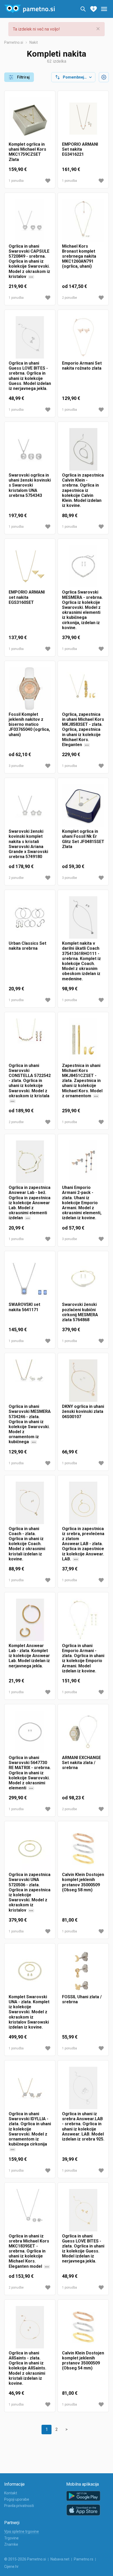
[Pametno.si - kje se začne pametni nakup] (29, 9)
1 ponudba (16, 181)
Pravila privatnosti (19, 2506)
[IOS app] (83, 2510)
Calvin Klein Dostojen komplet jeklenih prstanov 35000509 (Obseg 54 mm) (83, 2361)
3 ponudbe (16, 766)
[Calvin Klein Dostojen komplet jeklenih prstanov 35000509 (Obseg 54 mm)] (83, 2327)
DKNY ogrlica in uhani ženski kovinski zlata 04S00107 (83, 1411)
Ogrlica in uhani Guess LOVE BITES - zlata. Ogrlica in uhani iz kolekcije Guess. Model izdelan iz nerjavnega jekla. (83, 2249)
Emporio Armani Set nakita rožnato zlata (82, 366)
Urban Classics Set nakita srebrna (27, 946)
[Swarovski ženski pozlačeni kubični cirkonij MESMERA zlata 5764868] (83, 1279)
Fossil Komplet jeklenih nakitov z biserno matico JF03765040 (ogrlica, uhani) (29, 724)
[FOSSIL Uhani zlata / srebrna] (83, 1971)
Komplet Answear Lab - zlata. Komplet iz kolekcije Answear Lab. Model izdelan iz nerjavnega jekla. (29, 1656)
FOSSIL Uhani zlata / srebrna (82, 1999)
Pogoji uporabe (17, 2499)
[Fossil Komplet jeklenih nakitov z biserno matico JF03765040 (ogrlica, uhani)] (30, 689)
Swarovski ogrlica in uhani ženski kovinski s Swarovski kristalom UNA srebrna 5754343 (30, 485)
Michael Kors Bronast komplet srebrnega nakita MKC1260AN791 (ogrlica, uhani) (79, 256)
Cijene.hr (11, 2567)
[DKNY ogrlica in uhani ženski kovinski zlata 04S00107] (83, 1381)
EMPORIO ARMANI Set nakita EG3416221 (80, 149)
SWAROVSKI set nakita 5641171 (24, 1307)
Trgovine (11, 2538)
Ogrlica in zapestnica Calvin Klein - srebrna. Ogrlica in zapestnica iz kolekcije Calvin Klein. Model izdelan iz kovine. (83, 490)
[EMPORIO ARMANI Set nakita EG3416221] (83, 118)
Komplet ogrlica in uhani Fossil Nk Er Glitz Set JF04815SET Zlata (83, 839)
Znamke (11, 2544)
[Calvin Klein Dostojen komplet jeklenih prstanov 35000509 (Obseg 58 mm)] (83, 1849)
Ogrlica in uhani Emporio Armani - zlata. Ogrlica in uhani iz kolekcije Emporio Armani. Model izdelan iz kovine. (83, 1658)
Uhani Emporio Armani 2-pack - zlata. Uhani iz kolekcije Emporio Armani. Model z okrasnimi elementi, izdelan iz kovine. (82, 1203)
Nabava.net (60, 2559)
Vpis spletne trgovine (22, 2531)
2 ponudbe (70, 298)
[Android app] (83, 2496)
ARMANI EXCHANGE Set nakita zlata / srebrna (81, 1763)
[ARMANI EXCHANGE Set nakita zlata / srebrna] (83, 1732)
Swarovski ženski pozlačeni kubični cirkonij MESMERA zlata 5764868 (80, 1312)
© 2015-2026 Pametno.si (25, 2559)
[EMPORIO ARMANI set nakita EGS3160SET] (30, 566)
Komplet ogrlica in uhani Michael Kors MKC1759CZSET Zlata (27, 152)
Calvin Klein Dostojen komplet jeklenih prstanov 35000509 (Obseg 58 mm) (83, 1882)
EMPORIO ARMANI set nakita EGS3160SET (27, 597)
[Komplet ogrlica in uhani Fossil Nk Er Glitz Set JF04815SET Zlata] (83, 805)
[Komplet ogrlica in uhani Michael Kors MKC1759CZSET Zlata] (30, 118)
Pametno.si (14, 42)
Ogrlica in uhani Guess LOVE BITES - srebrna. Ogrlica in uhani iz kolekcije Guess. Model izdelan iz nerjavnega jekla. (30, 376)
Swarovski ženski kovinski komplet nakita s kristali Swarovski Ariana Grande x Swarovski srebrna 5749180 (28, 844)
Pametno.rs (84, 2559)
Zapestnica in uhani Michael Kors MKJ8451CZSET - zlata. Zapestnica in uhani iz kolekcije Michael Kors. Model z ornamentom (82, 1083)
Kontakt (11, 2493)
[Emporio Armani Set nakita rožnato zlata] (83, 337)
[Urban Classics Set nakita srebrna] (30, 917)
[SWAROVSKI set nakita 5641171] (30, 1279)
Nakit (34, 42)
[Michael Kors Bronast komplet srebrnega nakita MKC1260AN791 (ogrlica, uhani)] (83, 220)
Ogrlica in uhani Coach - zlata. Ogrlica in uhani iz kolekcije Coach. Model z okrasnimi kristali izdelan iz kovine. (27, 1544)
